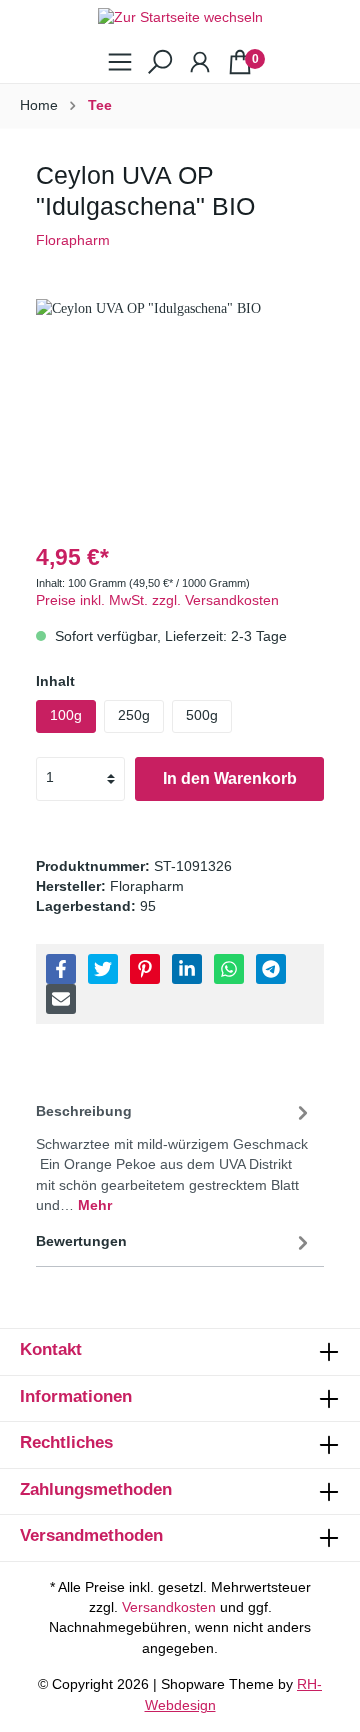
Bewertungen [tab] (81, 1241)
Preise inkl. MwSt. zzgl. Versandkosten (157, 600)
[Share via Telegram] (271, 969)
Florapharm (73, 240)
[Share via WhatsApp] (229, 969)
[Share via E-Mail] (61, 999)
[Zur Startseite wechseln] (180, 18)
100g (66, 715)
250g (134, 715)
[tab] (175, 1155)
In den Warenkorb (230, 778)
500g (202, 715)
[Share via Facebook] (61, 969)
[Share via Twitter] (103, 969)
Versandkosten (169, 1607)
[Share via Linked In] (187, 969)
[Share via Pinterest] (145, 969)
